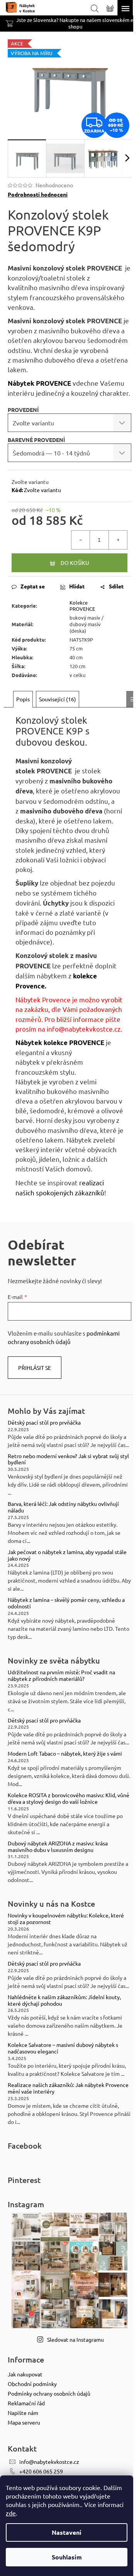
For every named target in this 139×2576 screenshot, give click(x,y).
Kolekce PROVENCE (82, 606)
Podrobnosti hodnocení (38, 194)
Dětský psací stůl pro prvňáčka (44, 1422)
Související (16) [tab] (58, 699)
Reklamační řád (26, 2403)
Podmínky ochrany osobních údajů (49, 2393)
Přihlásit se (35, 1368)
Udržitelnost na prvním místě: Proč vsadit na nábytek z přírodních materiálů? (61, 1675)
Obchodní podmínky (32, 2384)
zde (11, 2513)
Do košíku (75, 563)
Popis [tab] (23, 699)
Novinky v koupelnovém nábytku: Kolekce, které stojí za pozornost (66, 1919)
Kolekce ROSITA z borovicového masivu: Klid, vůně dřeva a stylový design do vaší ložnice (69, 1798)
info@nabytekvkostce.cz (84, 1029)
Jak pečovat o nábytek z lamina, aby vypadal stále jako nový (67, 1555)
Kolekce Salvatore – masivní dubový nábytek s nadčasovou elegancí (63, 2048)
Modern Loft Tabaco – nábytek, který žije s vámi (65, 1753)
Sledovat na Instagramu (75, 2339)
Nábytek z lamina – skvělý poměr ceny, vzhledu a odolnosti (66, 1603)
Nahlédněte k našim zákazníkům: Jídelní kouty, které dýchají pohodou (64, 2000)
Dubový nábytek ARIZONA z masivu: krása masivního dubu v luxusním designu (58, 1847)
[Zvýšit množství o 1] (118, 540)
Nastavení (67, 2532)
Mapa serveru (24, 2422)
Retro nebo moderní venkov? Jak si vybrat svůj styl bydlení (68, 1459)
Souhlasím (67, 2557)
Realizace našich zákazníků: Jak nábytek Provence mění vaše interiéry (68, 2088)
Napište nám (23, 2413)
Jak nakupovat (25, 2374)
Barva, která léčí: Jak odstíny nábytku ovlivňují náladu (63, 1507)
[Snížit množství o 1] (81, 540)
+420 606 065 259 (41, 2471)
